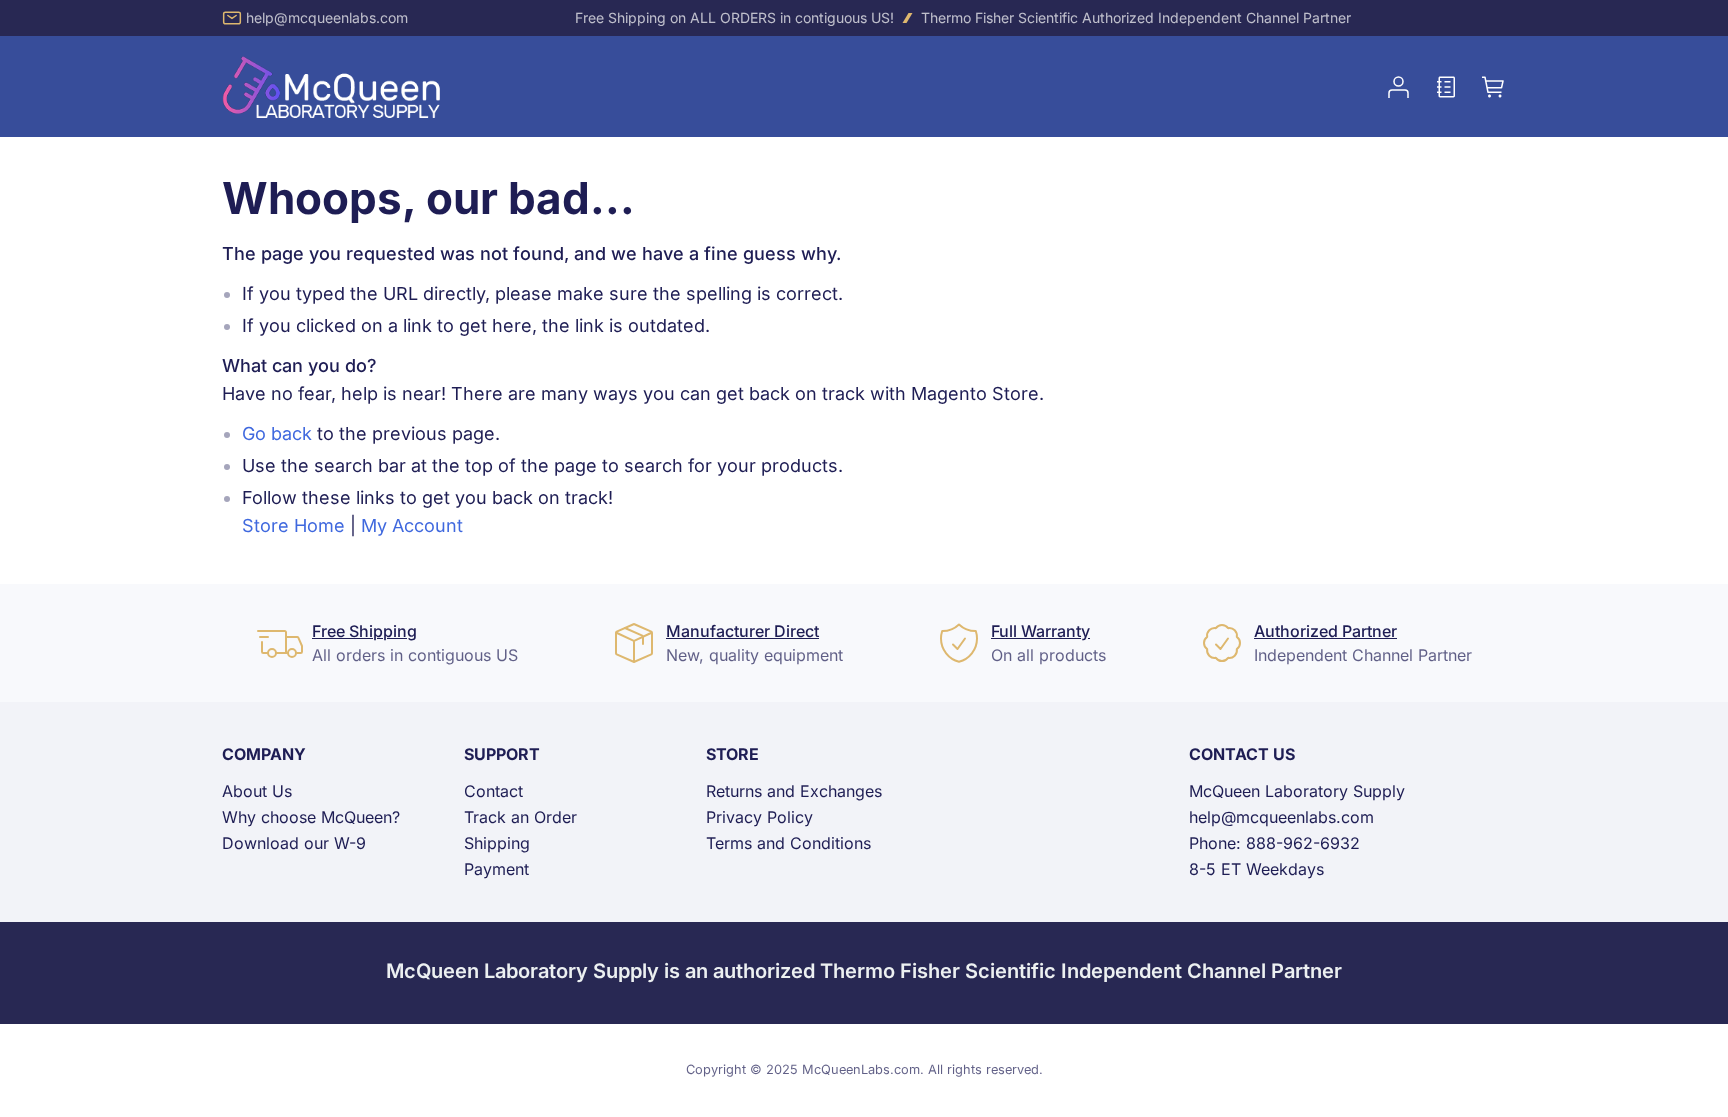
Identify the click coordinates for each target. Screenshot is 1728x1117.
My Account (412, 525)
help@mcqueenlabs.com (327, 17)
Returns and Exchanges (794, 791)
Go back (277, 433)
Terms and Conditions (788, 843)
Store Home (293, 525)
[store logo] (332, 86)
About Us (257, 791)
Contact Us (1242, 754)
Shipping (497, 843)
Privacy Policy (759, 817)
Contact (493, 791)
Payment (496, 869)
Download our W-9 (294, 843)
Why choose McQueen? (311, 817)
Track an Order (520, 817)
